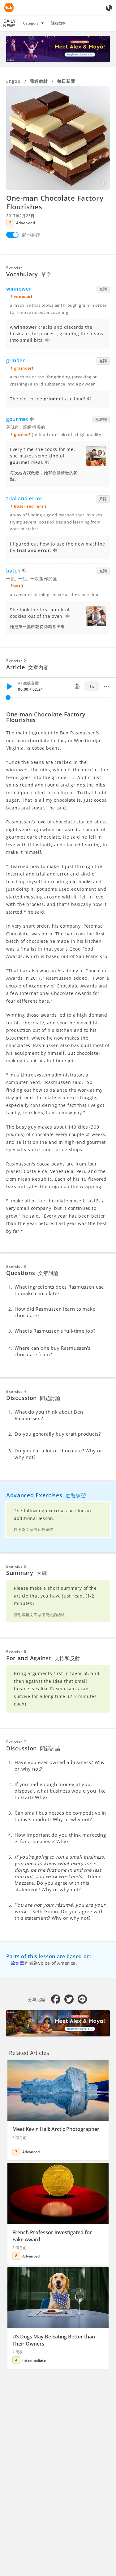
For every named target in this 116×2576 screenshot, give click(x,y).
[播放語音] (48, 341)
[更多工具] (107, 686)
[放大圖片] (58, 138)
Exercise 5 (16, 1566)
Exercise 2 (16, 661)
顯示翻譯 (31, 235)
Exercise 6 (16, 1652)
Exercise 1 (16, 268)
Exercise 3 (16, 1266)
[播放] (9, 686)
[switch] (12, 235)
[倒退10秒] (77, 686)
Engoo (13, 81)
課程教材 (58, 23)
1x (92, 686)
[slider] (8, 697)
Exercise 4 (16, 1391)
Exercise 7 (16, 1742)
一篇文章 (15, 1963)
